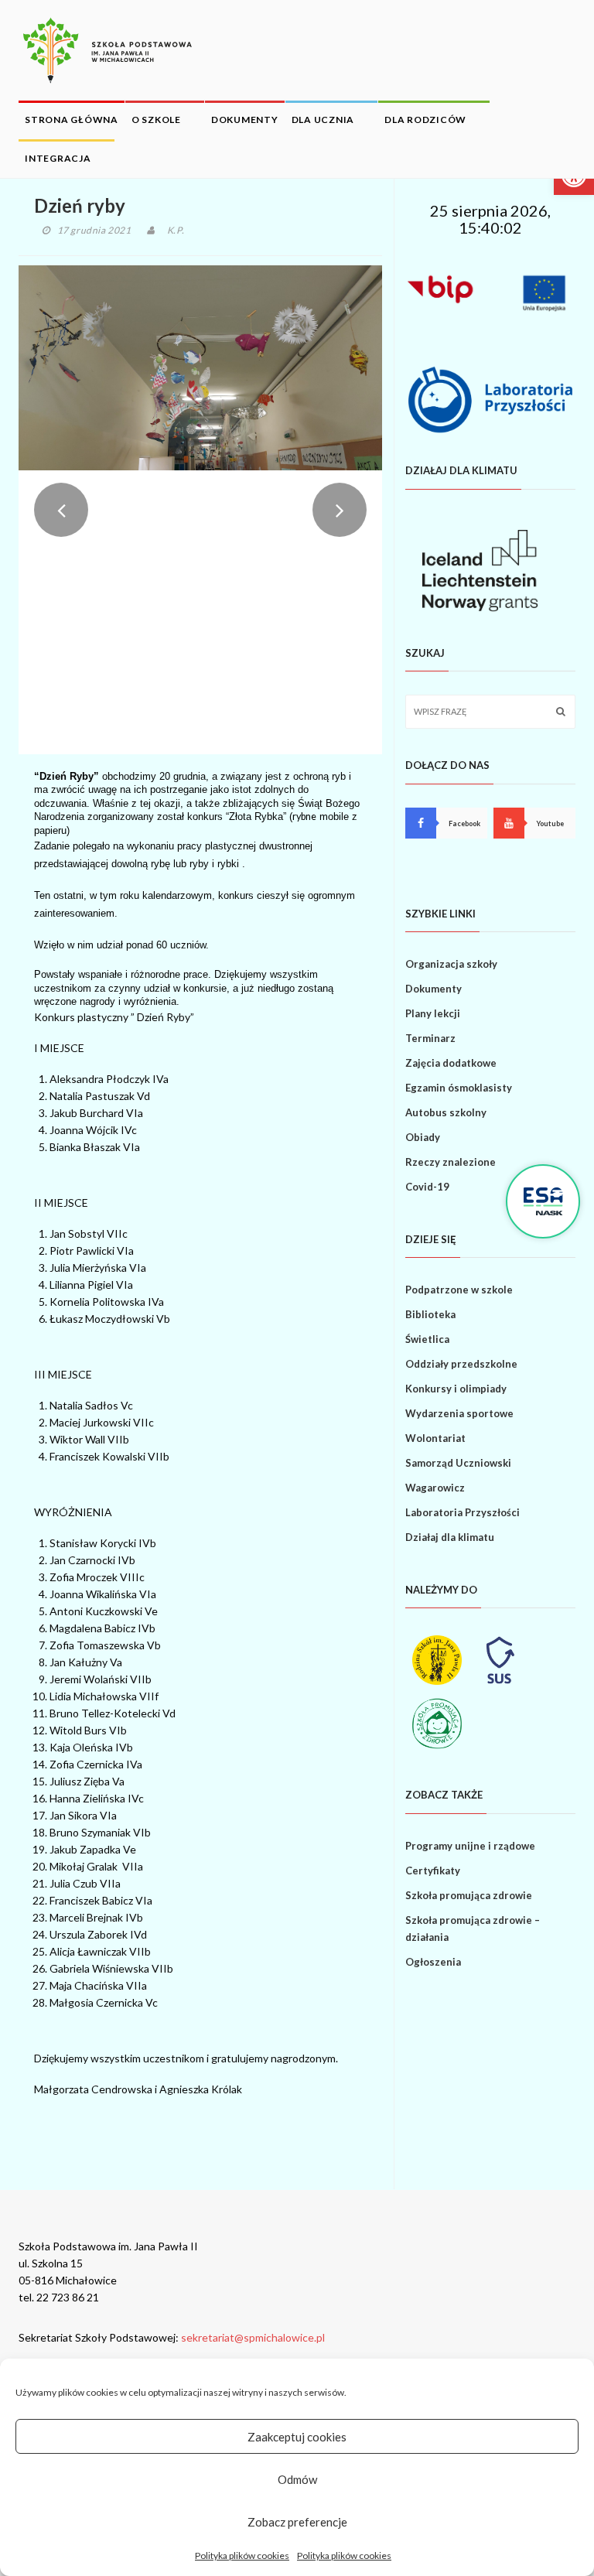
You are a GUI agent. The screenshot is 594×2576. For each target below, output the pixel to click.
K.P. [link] (176, 230)
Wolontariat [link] (435, 1438)
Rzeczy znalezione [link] (451, 1162)
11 (256, 719)
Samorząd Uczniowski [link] (458, 1463)
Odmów (297, 2479)
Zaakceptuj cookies (297, 2437)
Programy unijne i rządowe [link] (470, 1846)
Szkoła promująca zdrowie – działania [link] (473, 1929)
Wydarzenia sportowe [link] (459, 1413)
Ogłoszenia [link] (433, 1962)
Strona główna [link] (72, 120)
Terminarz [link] (430, 1038)
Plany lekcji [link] (433, 1013)
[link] (108, 50)
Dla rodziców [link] (425, 120)
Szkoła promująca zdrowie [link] (469, 1895)
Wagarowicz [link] (435, 1488)
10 (244, 719)
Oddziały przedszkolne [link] (461, 1364)
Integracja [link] (58, 158)
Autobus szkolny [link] (446, 1112)
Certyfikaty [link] (433, 1871)
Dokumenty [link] (245, 120)
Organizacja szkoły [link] (451, 964)
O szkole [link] (156, 120)
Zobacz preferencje (297, 2522)
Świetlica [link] (427, 1339)
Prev (61, 510)
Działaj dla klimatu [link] (450, 1537)
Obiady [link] (423, 1137)
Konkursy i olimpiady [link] (456, 1389)
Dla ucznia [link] (323, 120)
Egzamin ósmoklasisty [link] (459, 1088)
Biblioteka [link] (430, 1314)
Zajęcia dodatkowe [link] (451, 1063)
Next (340, 510)
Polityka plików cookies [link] (242, 2556)
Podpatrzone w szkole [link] (459, 1290)
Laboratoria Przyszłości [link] (463, 1512)
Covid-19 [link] (427, 1187)
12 (268, 719)
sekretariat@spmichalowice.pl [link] (253, 2337)
